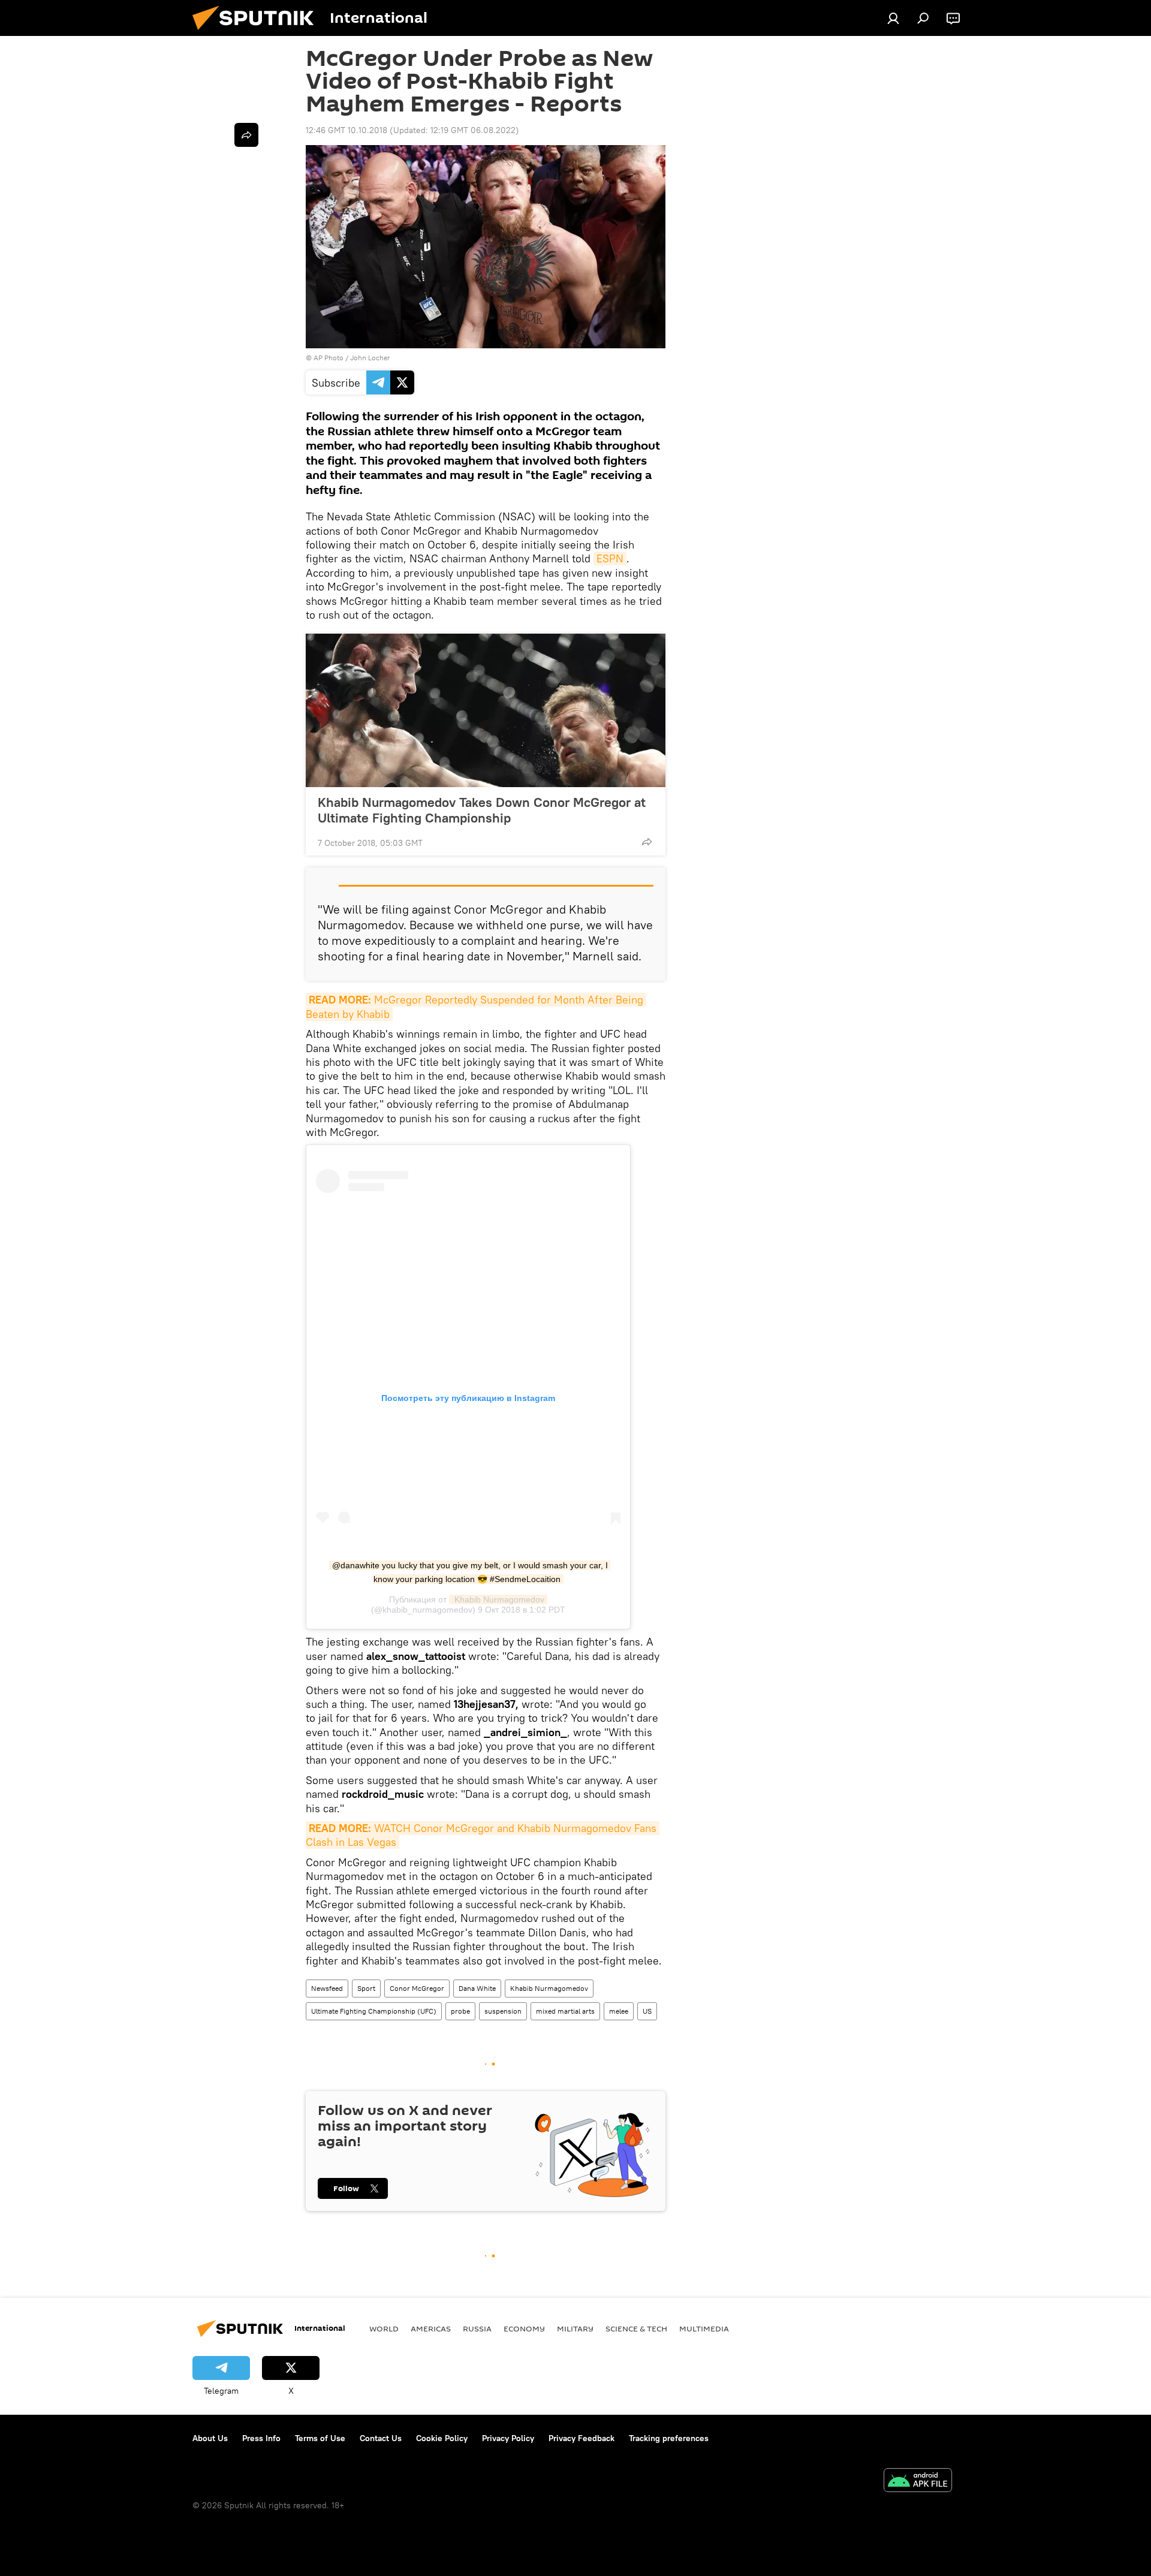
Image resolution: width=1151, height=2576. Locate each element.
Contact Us (381, 2438)
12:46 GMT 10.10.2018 (346, 130)
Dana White (477, 1988)
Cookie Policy (442, 2438)
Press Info (261, 2438)
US (647, 2011)
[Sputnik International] (258, 33)
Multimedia (704, 2328)
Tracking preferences (669, 2438)
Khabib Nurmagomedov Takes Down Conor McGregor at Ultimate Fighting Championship (482, 810)
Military (575, 2328)
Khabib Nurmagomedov (498, 1599)
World (384, 2328)
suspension (503, 2011)
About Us (210, 2438)
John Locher (370, 358)
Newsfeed (327, 1988)
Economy (524, 2328)
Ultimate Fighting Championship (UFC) (374, 2011)
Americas (431, 2328)
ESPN (610, 558)
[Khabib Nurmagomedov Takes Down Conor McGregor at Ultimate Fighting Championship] (486, 710)
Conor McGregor (417, 1988)
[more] (647, 842)
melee (619, 2011)
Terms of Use (320, 2438)
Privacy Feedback (581, 2438)
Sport (366, 1988)
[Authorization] (893, 18)
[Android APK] (918, 2482)
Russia (477, 2328)
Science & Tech (636, 2328)
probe (460, 2011)
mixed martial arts (565, 2011)
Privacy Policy (508, 2438)
